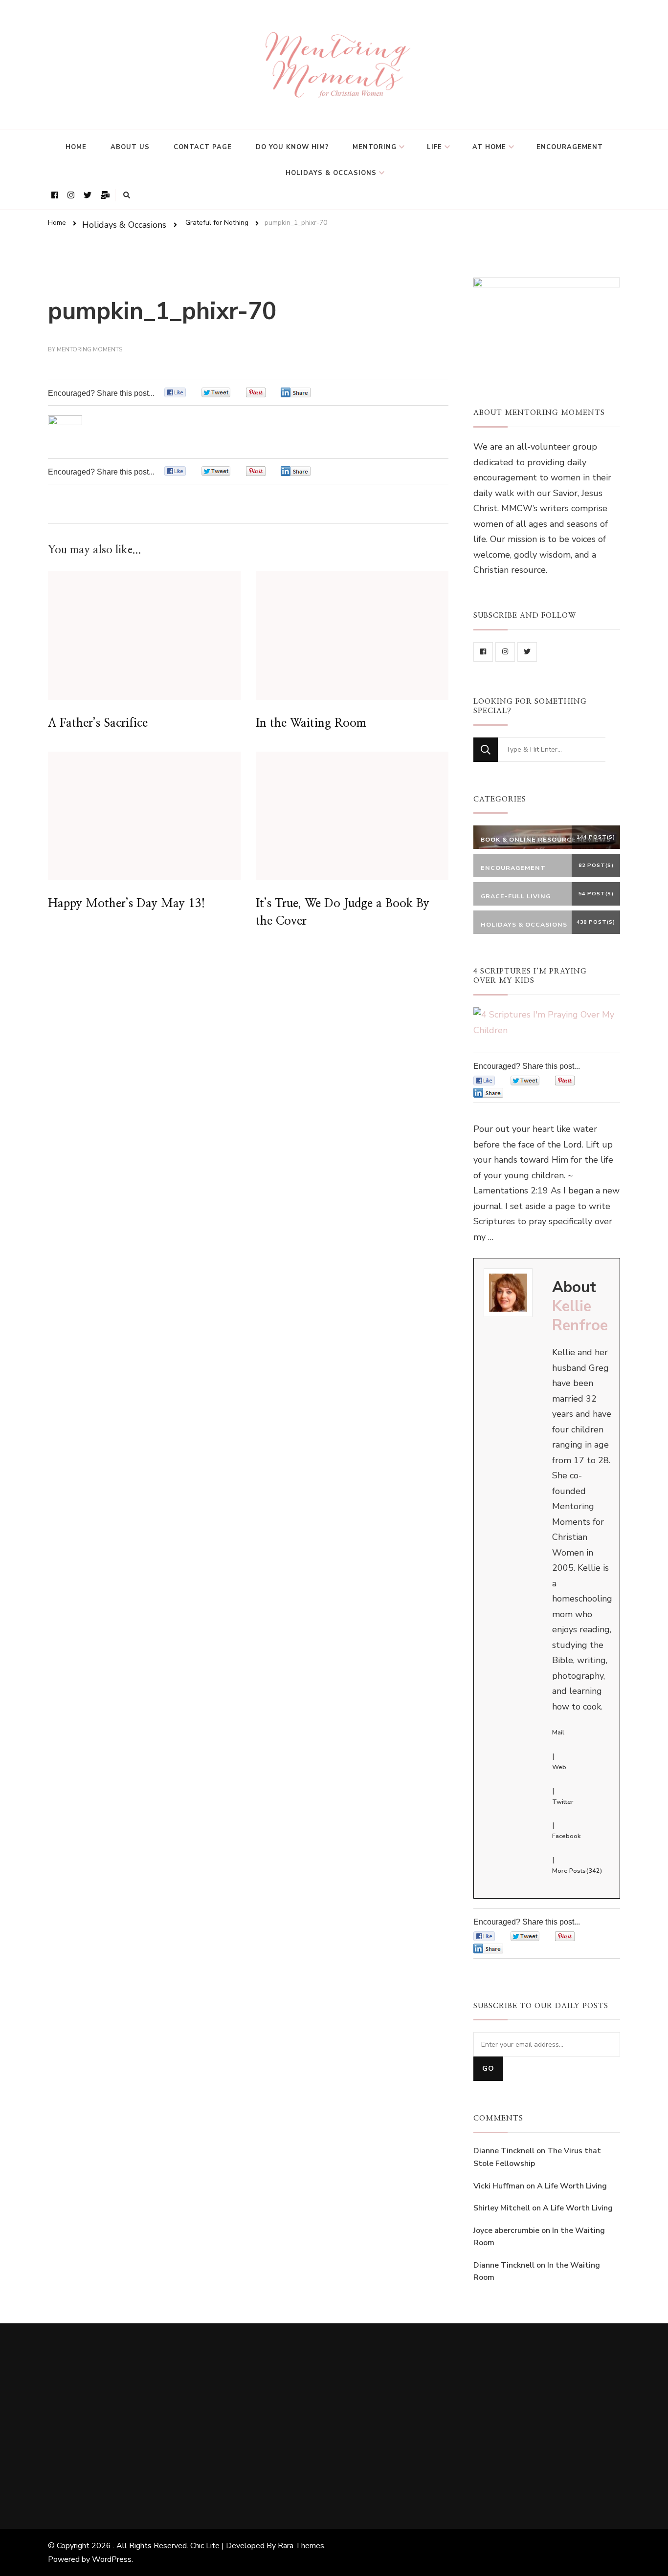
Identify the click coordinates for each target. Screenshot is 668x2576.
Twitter (563, 1802)
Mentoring (375, 147)
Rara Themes (301, 2546)
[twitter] (527, 652)
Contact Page (203, 147)
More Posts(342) (577, 1871)
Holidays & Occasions (331, 173)
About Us (130, 147)
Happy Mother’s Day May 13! (127, 904)
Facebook (566, 1836)
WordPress (112, 2559)
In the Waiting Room (311, 723)
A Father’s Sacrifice (98, 723)
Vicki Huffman (499, 2186)
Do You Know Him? (292, 147)
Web (559, 1767)
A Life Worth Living (572, 2186)
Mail (558, 1732)
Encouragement (570, 147)
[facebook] (483, 652)
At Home (489, 147)
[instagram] (505, 652)
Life (434, 147)
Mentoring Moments (89, 349)
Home (76, 147)
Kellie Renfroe (580, 1316)
